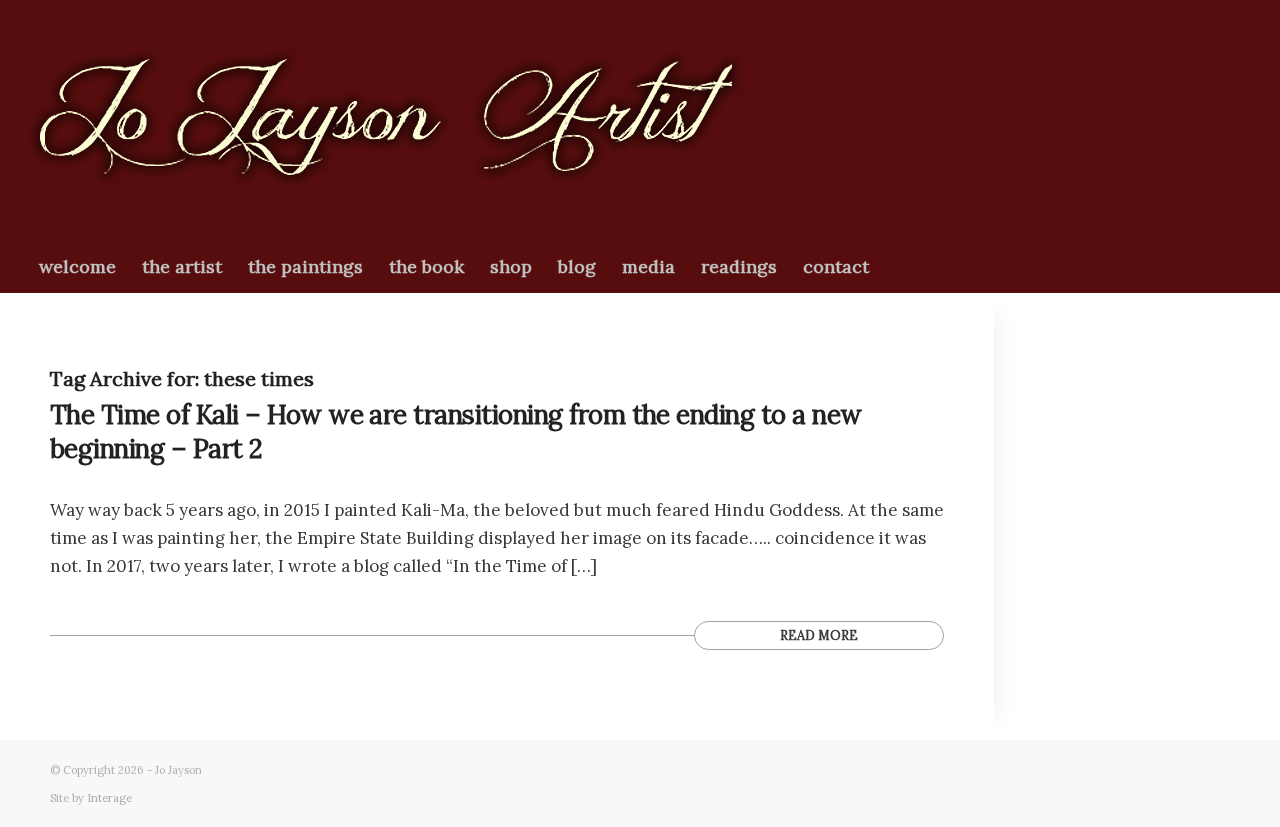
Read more (819, 635)
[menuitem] (77, 267)
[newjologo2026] (386, 121)
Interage (109, 798)
